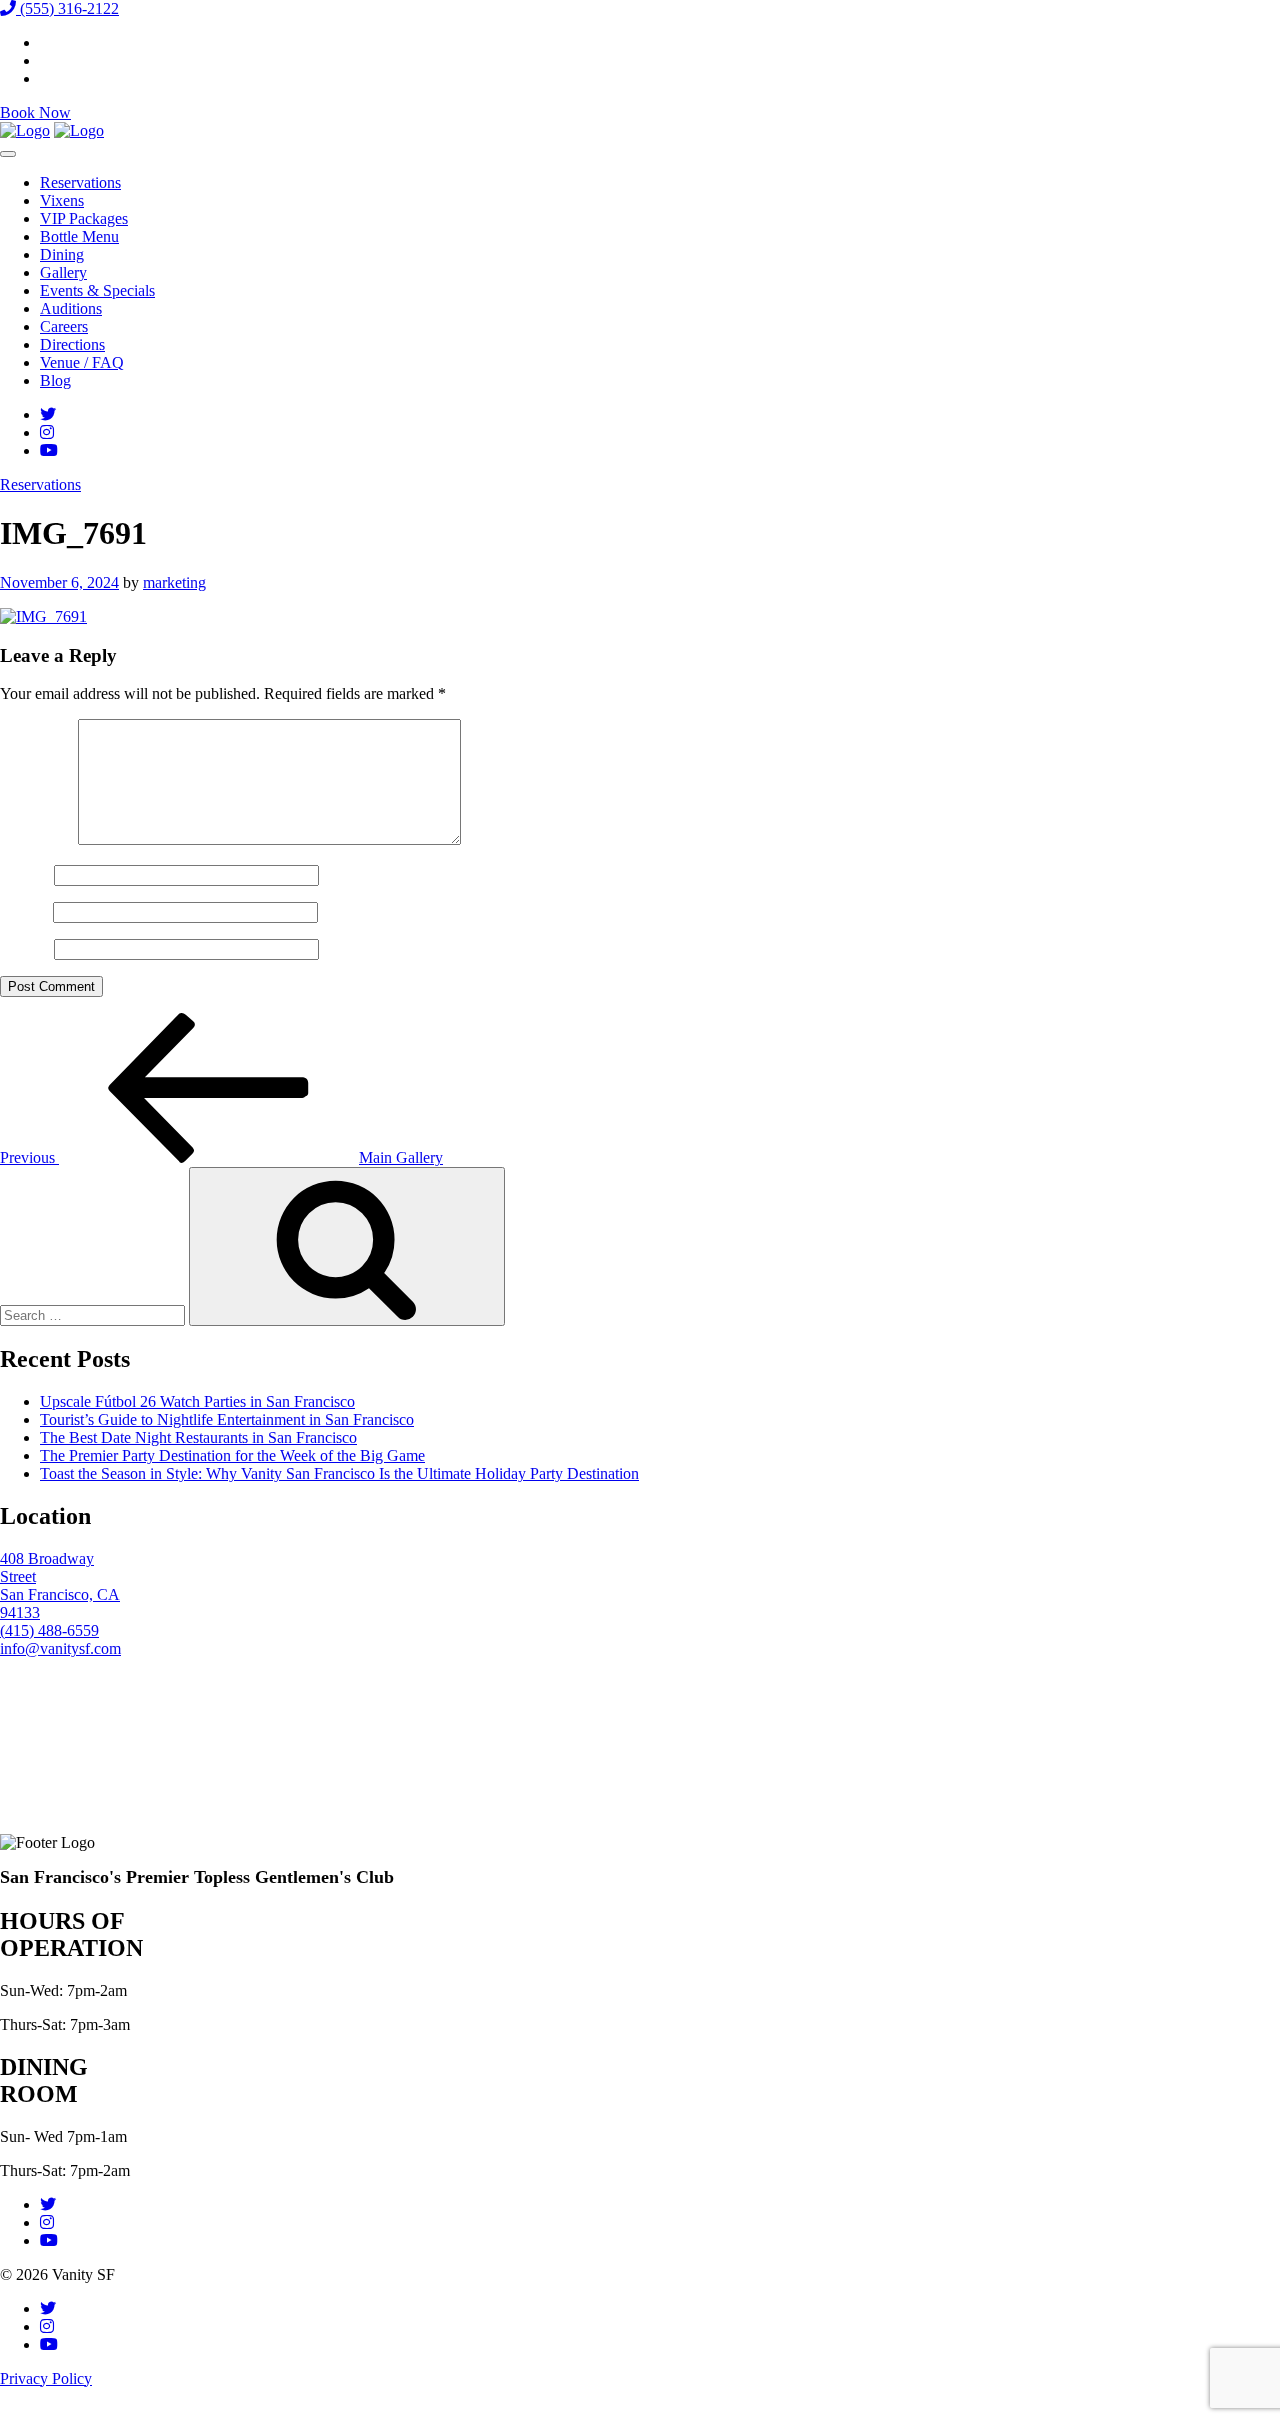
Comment (37, 839)
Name (25, 874)
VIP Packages (84, 218)
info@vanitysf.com (60, 1648)
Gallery (63, 272)
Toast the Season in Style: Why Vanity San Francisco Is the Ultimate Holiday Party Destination (339, 1473)
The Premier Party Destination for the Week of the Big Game (232, 1455)
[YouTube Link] (49, 450)
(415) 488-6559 (49, 1630)
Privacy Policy (46, 2378)
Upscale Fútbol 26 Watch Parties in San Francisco (197, 1401)
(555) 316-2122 (67, 8)
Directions (72, 344)
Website (25, 948)
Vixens (62, 200)
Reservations (80, 182)
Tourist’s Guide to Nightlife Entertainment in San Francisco (227, 1419)
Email (24, 911)
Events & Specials (97, 290)
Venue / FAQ (82, 362)
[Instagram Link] (47, 432)
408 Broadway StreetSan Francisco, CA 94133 (60, 1585)
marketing (174, 582)
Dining (62, 254)
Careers (64, 326)
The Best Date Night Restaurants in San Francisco (198, 1437)
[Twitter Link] (48, 414)
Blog (55, 380)
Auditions (71, 308)
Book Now (35, 112)
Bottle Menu (79, 236)
